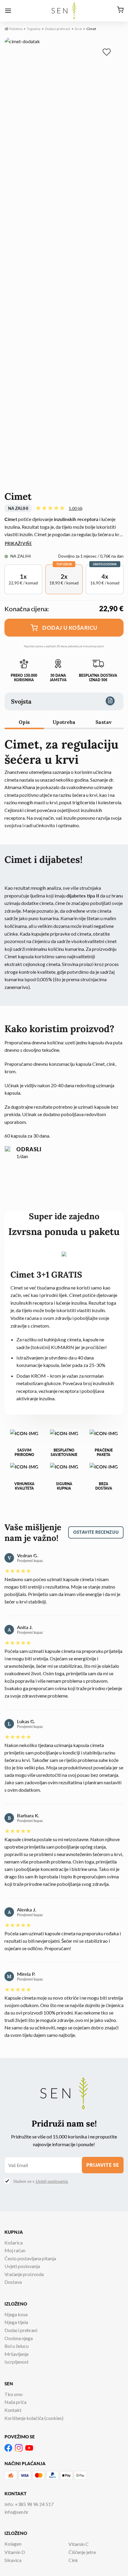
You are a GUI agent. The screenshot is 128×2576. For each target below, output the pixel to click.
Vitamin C (79, 2544)
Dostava (13, 2282)
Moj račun (15, 2250)
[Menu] (8, 11)
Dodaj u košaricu (70, 628)
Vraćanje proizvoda (24, 2274)
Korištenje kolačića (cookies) (34, 2418)
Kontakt (13, 2410)
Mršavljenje (17, 2354)
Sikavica (13, 2560)
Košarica (14, 2243)
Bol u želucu (17, 2346)
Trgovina (34, 29)
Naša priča (15, 2402)
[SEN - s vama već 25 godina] (64, 11)
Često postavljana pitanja (30, 2258)
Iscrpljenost (17, 2362)
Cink (73, 2560)
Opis (24, 722)
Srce (78, 29)
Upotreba (64, 722)
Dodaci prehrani (58, 29)
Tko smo (14, 2394)
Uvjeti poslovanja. (52, 2181)
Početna (15, 29)
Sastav (104, 722)
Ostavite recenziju (96, 1532)
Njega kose (16, 2314)
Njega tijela (16, 2322)
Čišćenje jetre (82, 2552)
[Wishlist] (108, 53)
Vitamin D (15, 2552)
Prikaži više (18, 543)
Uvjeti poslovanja (22, 2266)
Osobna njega (19, 2338)
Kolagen (13, 2544)
